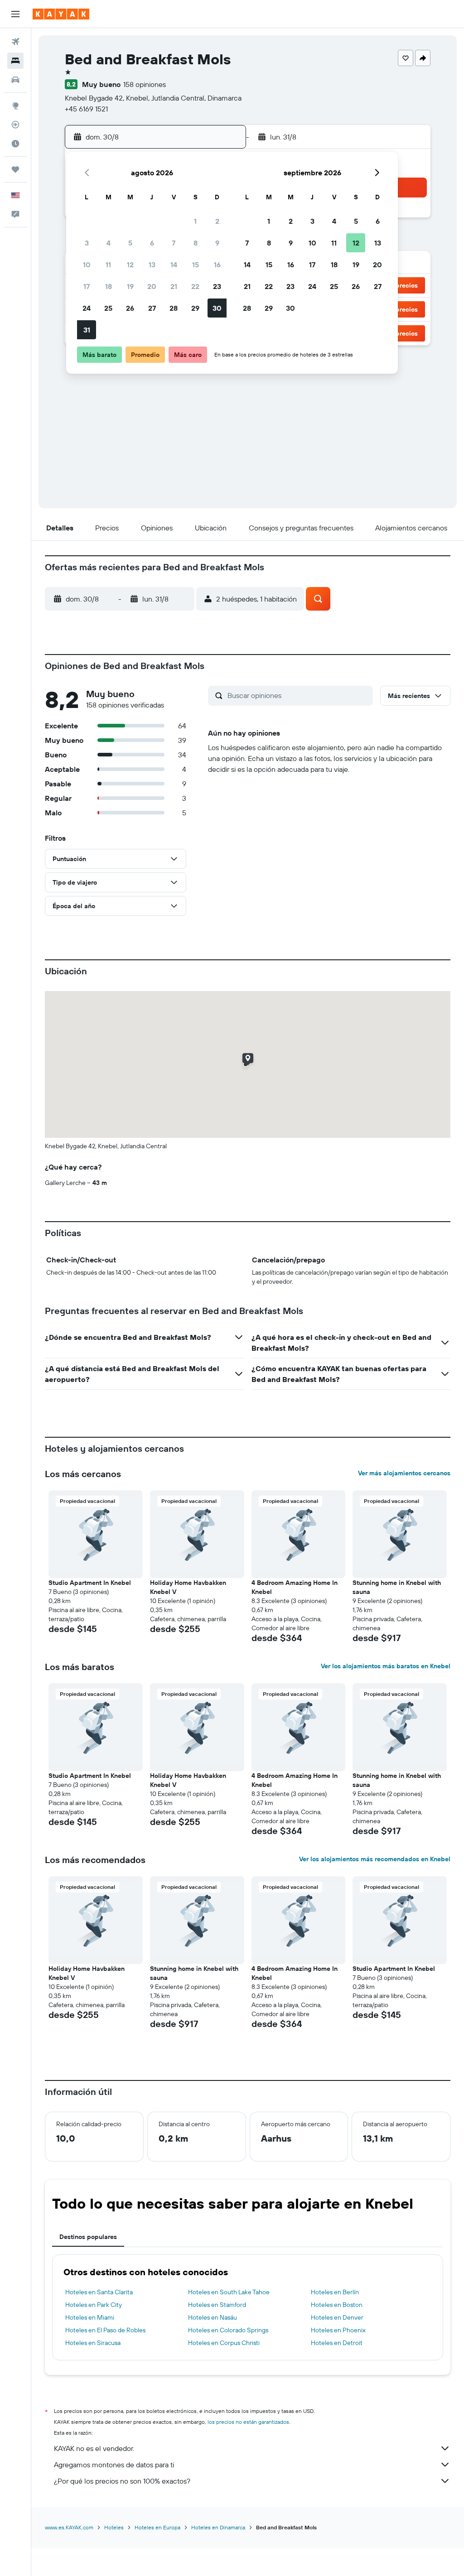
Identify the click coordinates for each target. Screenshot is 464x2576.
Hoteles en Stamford (217, 2305)
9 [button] (217, 243)
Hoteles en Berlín (335, 2292)
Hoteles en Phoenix (338, 2330)
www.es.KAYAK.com (69, 2527)
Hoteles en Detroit (337, 2343)
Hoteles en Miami (90, 2317)
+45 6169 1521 (86, 109)
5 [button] (130, 243)
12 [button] (130, 265)
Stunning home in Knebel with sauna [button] (397, 1587)
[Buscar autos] (15, 80)
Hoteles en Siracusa (93, 2343)
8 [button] (196, 243)
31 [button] (87, 330)
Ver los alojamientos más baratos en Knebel (386, 1666)
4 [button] (109, 243)
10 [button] (87, 265)
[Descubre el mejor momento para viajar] (15, 144)
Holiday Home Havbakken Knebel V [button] (188, 1587)
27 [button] (152, 308)
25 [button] (108, 308)
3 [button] (87, 243)
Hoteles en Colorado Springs (228, 2330)
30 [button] (217, 308)
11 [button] (108, 265)
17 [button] (87, 286)
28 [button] (174, 308)
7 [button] (174, 243)
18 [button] (109, 286)
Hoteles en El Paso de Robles (105, 2330)
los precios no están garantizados (248, 2422)
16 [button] (217, 265)
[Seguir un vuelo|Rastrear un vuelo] (15, 125)
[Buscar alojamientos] (15, 61)
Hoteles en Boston (337, 2305)
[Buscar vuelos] (15, 42)
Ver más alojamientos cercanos (404, 1473)
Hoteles (114, 2527)
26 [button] (130, 308)
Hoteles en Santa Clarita (99, 2292)
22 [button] (195, 286)
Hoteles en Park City (94, 2305)
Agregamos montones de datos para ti (114, 2465)
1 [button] (195, 221)
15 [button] (196, 265)
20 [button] (152, 286)
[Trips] (15, 169)
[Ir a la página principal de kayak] (61, 14)
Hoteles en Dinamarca (218, 2527)
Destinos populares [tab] (88, 2237)
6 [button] (152, 243)
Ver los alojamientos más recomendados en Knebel (375, 1859)
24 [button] (87, 308)
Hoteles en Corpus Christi (224, 2343)
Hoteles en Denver (337, 2317)
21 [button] (174, 286)
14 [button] (174, 265)
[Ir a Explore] (15, 106)
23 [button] (217, 286)
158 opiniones (145, 84)
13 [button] (152, 265)
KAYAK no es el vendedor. (94, 2448)
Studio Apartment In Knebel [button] (90, 1583)
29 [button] (195, 308)
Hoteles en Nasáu (213, 2317)
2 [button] (217, 221)
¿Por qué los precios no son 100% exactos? (122, 2481)
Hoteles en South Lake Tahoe (229, 2292)
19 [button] (130, 286)
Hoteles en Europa (157, 2527)
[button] (15, 14)
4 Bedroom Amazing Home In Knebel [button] (295, 1587)
